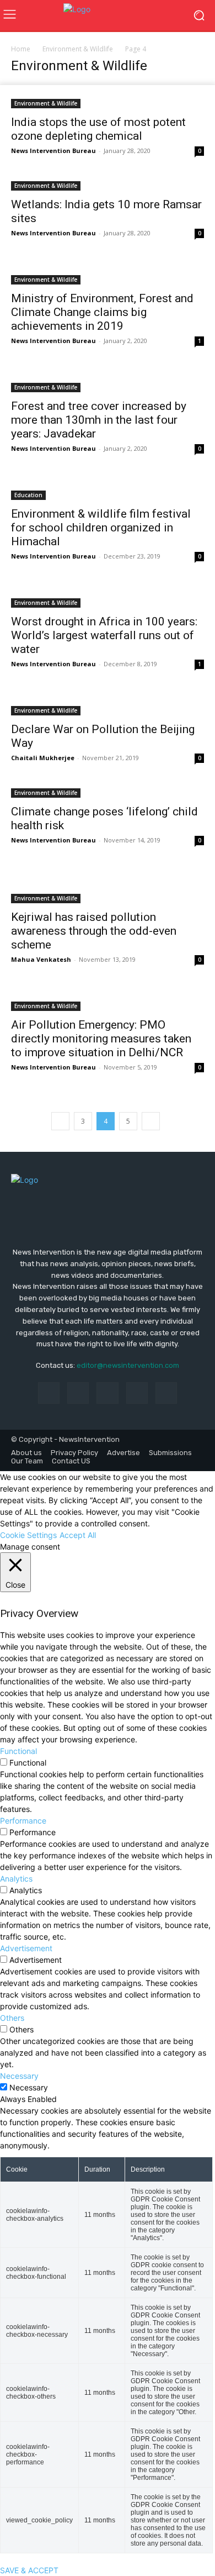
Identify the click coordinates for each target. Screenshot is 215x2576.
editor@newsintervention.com (128, 1365)
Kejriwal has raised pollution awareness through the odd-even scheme (94, 931)
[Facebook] (49, 1393)
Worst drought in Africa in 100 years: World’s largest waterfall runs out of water (104, 635)
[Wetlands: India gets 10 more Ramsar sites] (108, 185)
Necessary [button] (19, 2076)
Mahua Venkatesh (41, 959)
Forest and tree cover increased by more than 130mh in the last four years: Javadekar (99, 420)
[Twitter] (137, 1393)
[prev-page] (60, 1121)
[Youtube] (166, 1393)
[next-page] (151, 1121)
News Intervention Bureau (53, 151)
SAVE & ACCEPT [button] (29, 2570)
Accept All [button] (78, 1535)
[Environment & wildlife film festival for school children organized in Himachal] (108, 488)
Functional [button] (18, 1751)
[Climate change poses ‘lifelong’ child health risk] (108, 792)
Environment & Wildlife (78, 49)
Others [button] (12, 2018)
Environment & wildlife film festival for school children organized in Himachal (101, 528)
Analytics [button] (16, 1879)
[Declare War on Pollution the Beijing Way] (108, 704)
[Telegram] (107, 1393)
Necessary (29, 2087)
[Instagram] (78, 1393)
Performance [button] (23, 1821)
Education (28, 495)
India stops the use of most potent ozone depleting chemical (98, 129)
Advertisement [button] (26, 1948)
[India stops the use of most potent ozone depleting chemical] (108, 97)
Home (21, 49)
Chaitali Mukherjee (43, 758)
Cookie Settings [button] (28, 1535)
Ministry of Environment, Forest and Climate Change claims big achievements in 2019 (102, 312)
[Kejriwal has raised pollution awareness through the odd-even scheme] (108, 886)
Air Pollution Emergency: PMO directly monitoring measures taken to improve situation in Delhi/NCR (101, 1039)
